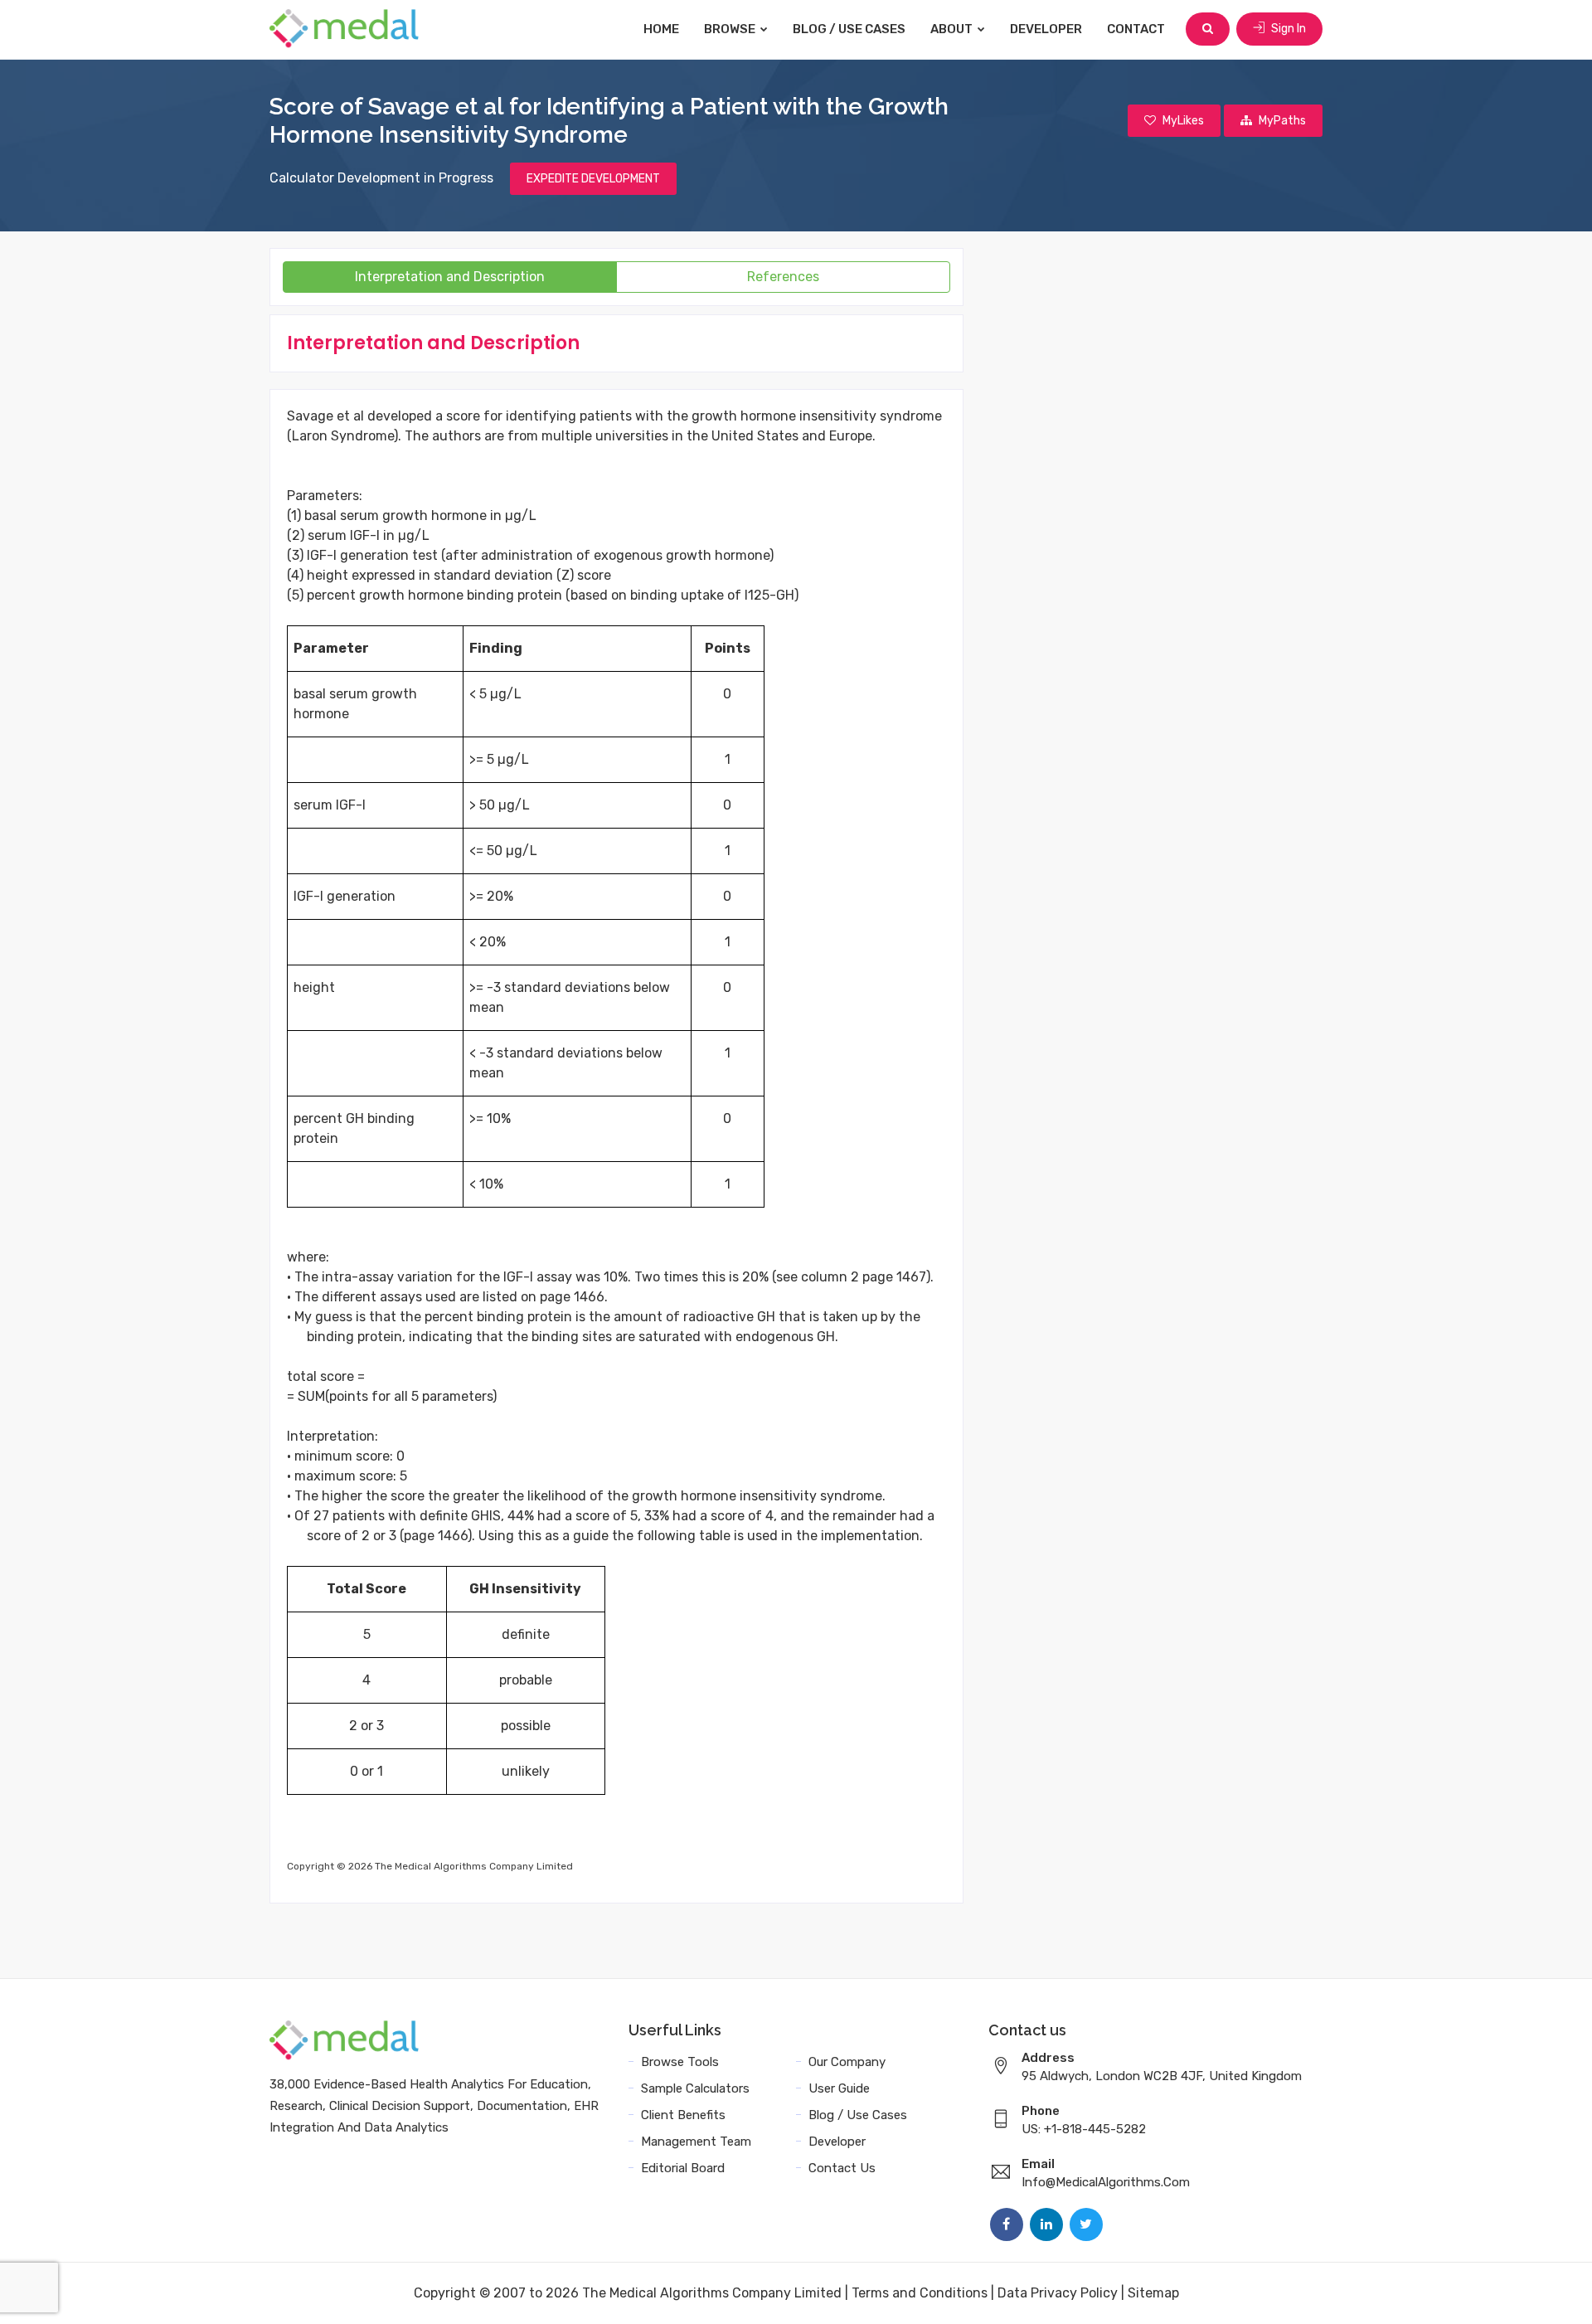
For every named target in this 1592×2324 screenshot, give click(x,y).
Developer (1046, 29)
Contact (1136, 29)
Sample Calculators (695, 2088)
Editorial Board (683, 2168)
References (783, 277)
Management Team (696, 2142)
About (953, 29)
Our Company (847, 2062)
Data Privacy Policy (1058, 2293)
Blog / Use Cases (849, 29)
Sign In (1287, 29)
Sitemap (1153, 2293)
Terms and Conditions (920, 2293)
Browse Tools (680, 2062)
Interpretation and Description (450, 277)
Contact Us (842, 2168)
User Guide (839, 2088)
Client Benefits (683, 2115)
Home (661, 29)
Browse (731, 29)
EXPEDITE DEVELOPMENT (593, 179)
